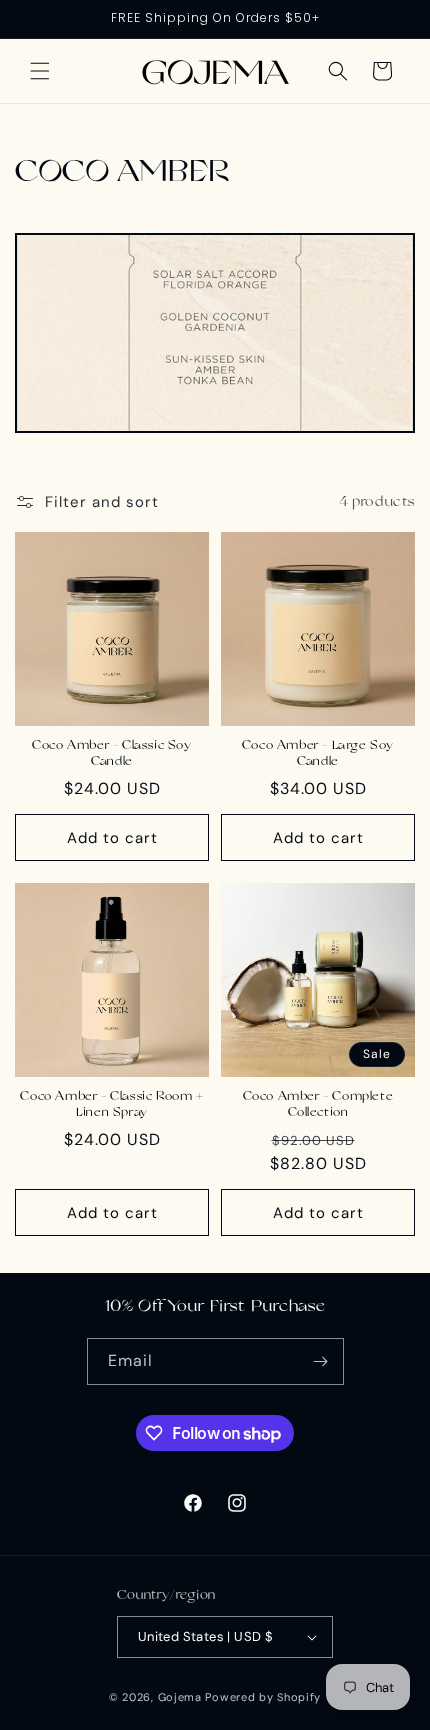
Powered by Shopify (263, 1697)
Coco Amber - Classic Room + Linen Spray (111, 1105)
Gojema (180, 1697)
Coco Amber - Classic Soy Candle (111, 754)
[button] (40, 71)
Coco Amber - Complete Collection (318, 1105)
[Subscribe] (321, 1361)
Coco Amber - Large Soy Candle (318, 754)
